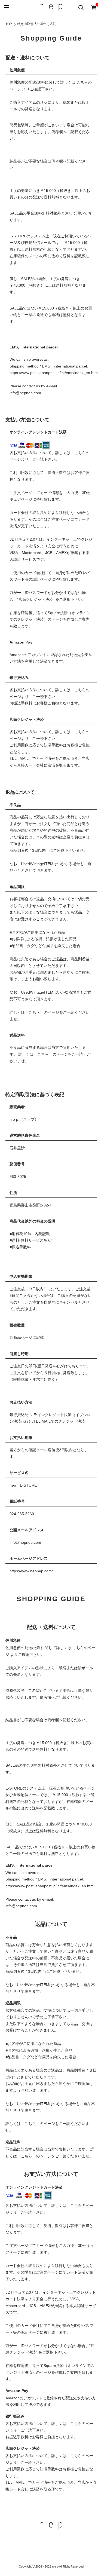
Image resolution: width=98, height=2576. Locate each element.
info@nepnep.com (25, 393)
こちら (34, 1012)
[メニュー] (6, 7)
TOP (9, 24)
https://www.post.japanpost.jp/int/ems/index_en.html (50, 1886)
